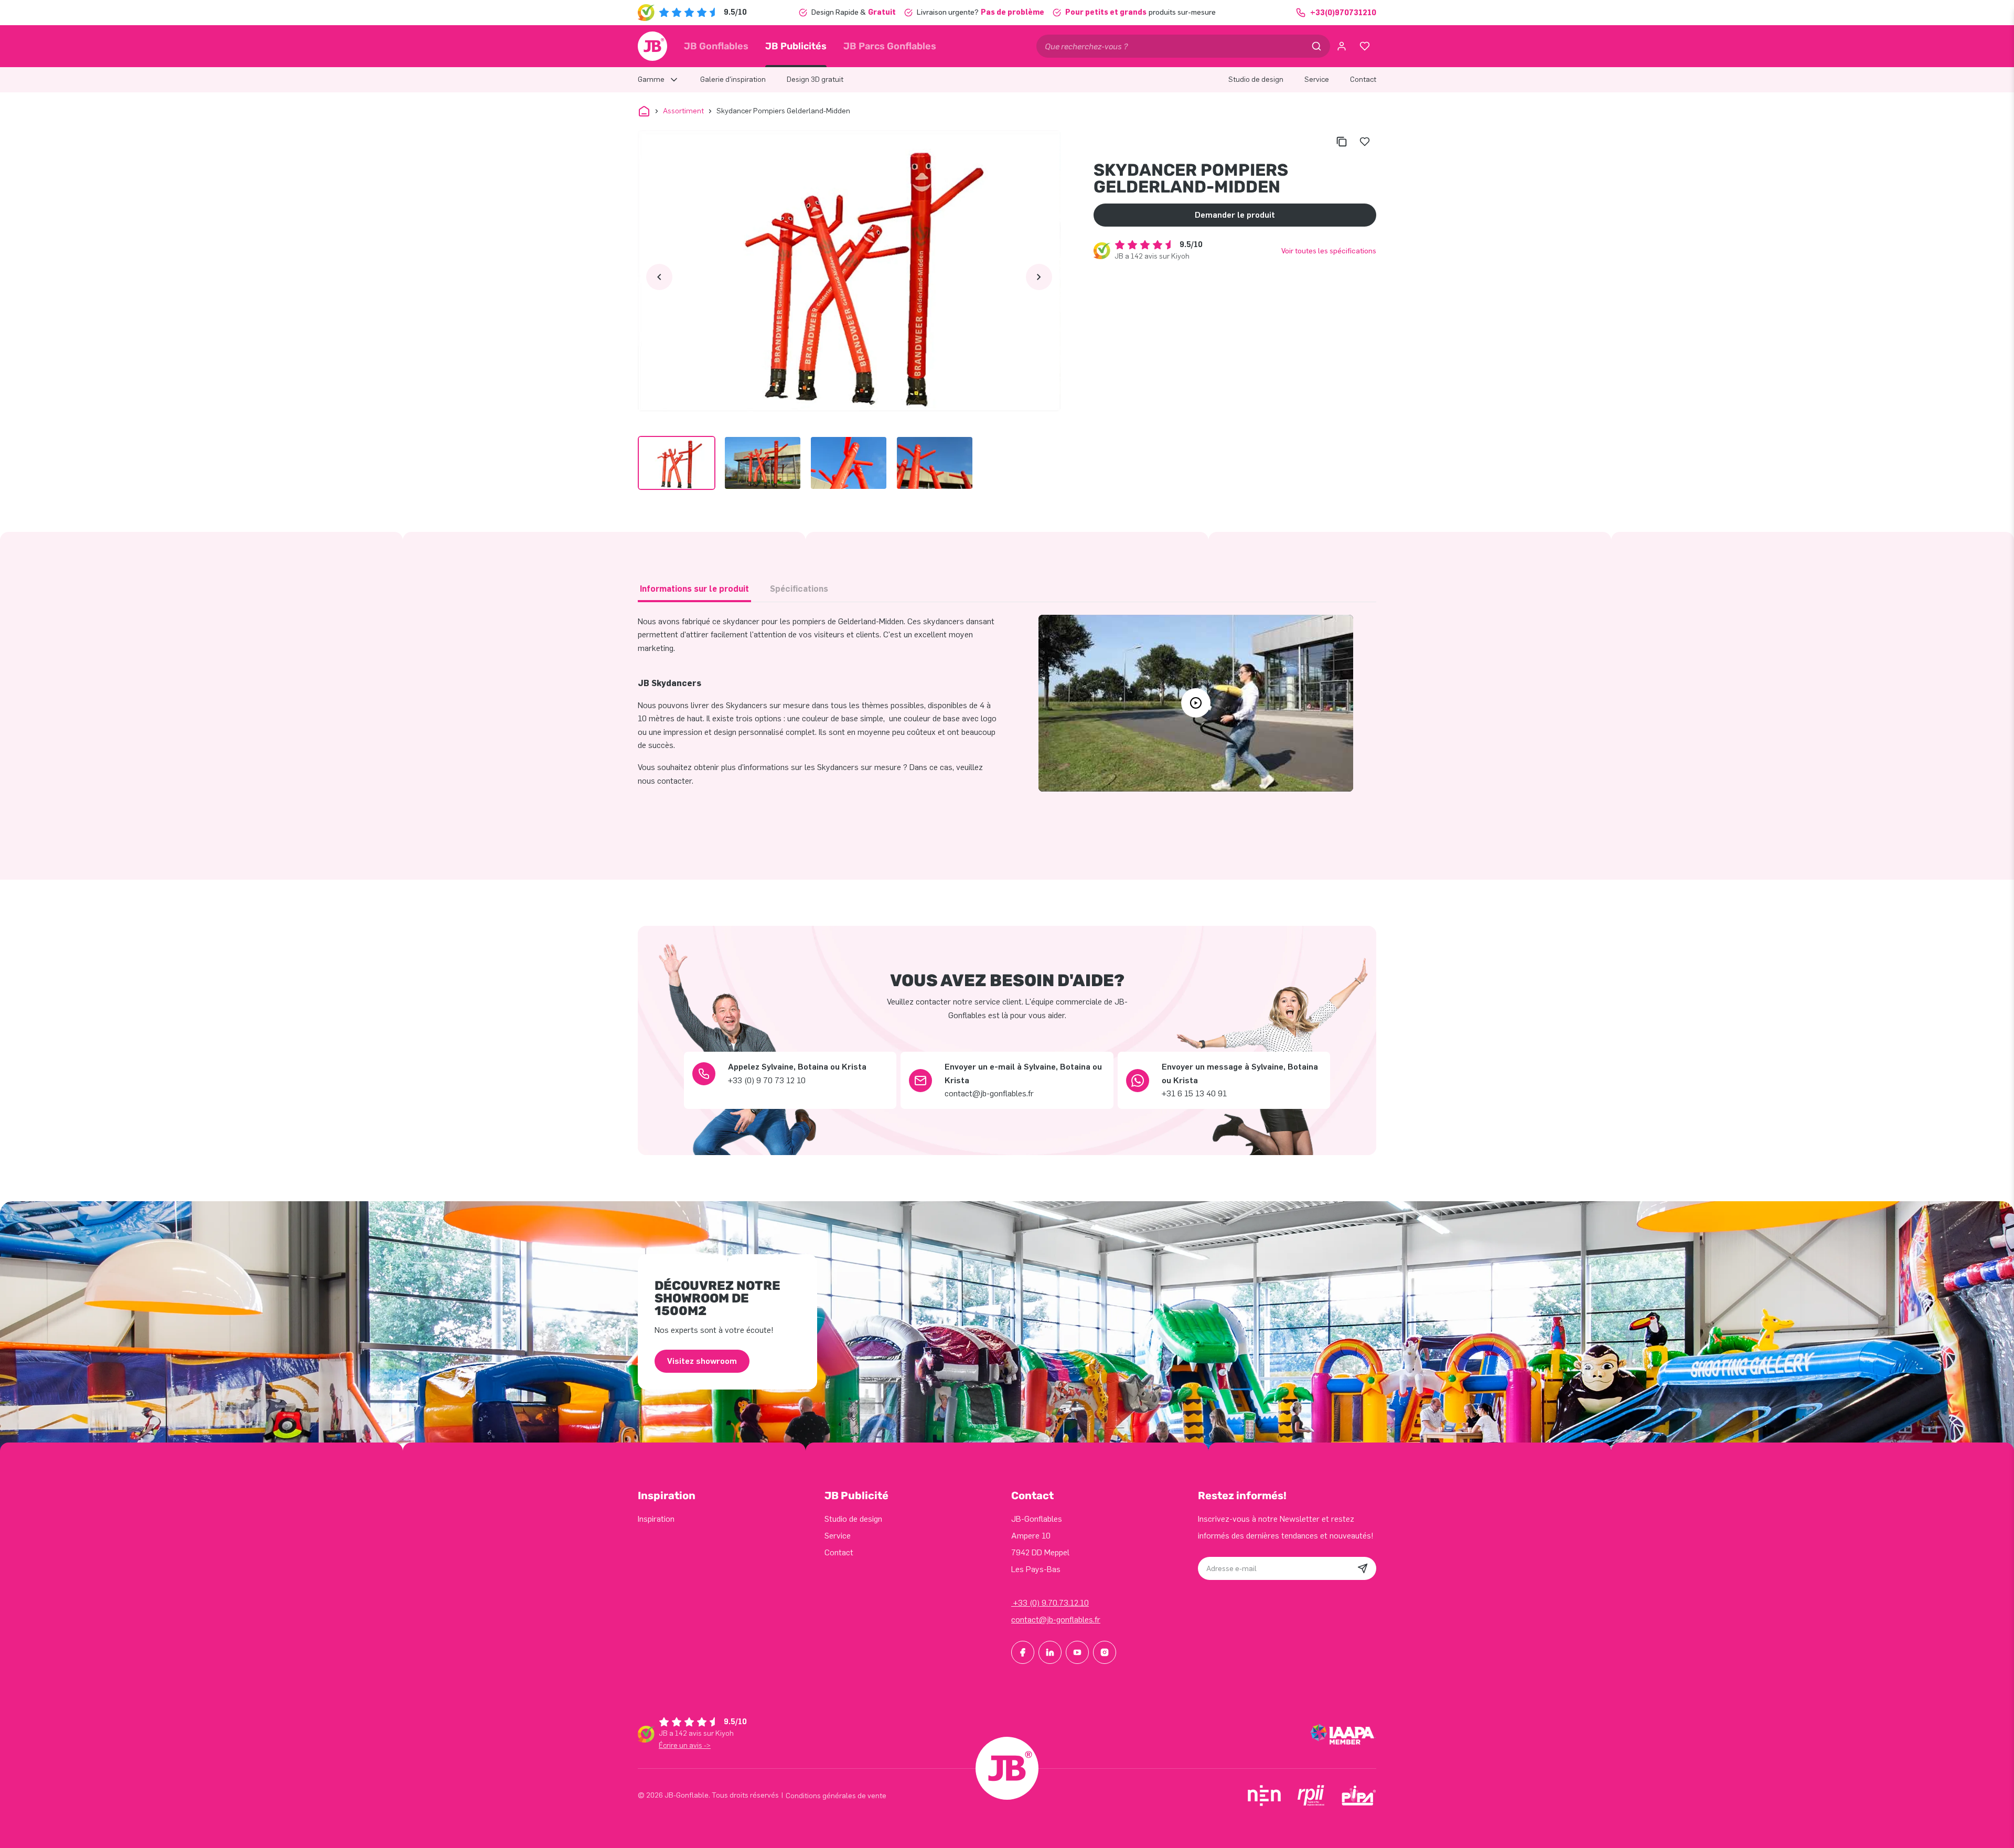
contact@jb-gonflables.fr (1056, 1620)
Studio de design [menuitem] (1256, 79)
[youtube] (1077, 1652)
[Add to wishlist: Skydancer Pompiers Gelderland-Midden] (1365, 142)
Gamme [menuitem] (651, 79)
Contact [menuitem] (1363, 79)
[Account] (1342, 46)
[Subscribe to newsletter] (1363, 1568)
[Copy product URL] (1342, 142)
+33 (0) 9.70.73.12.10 (1050, 1603)
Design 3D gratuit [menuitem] (815, 79)
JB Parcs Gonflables (890, 46)
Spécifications (799, 589)
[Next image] (1039, 277)
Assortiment (683, 111)
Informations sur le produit (694, 589)
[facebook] (1023, 1652)
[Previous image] (659, 277)
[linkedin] (1050, 1652)
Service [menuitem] (1317, 79)
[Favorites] (1365, 46)
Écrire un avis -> (685, 1745)
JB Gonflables (716, 46)
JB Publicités (796, 46)
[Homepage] (652, 46)
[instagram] (1105, 1652)
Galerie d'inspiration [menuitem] (733, 79)
